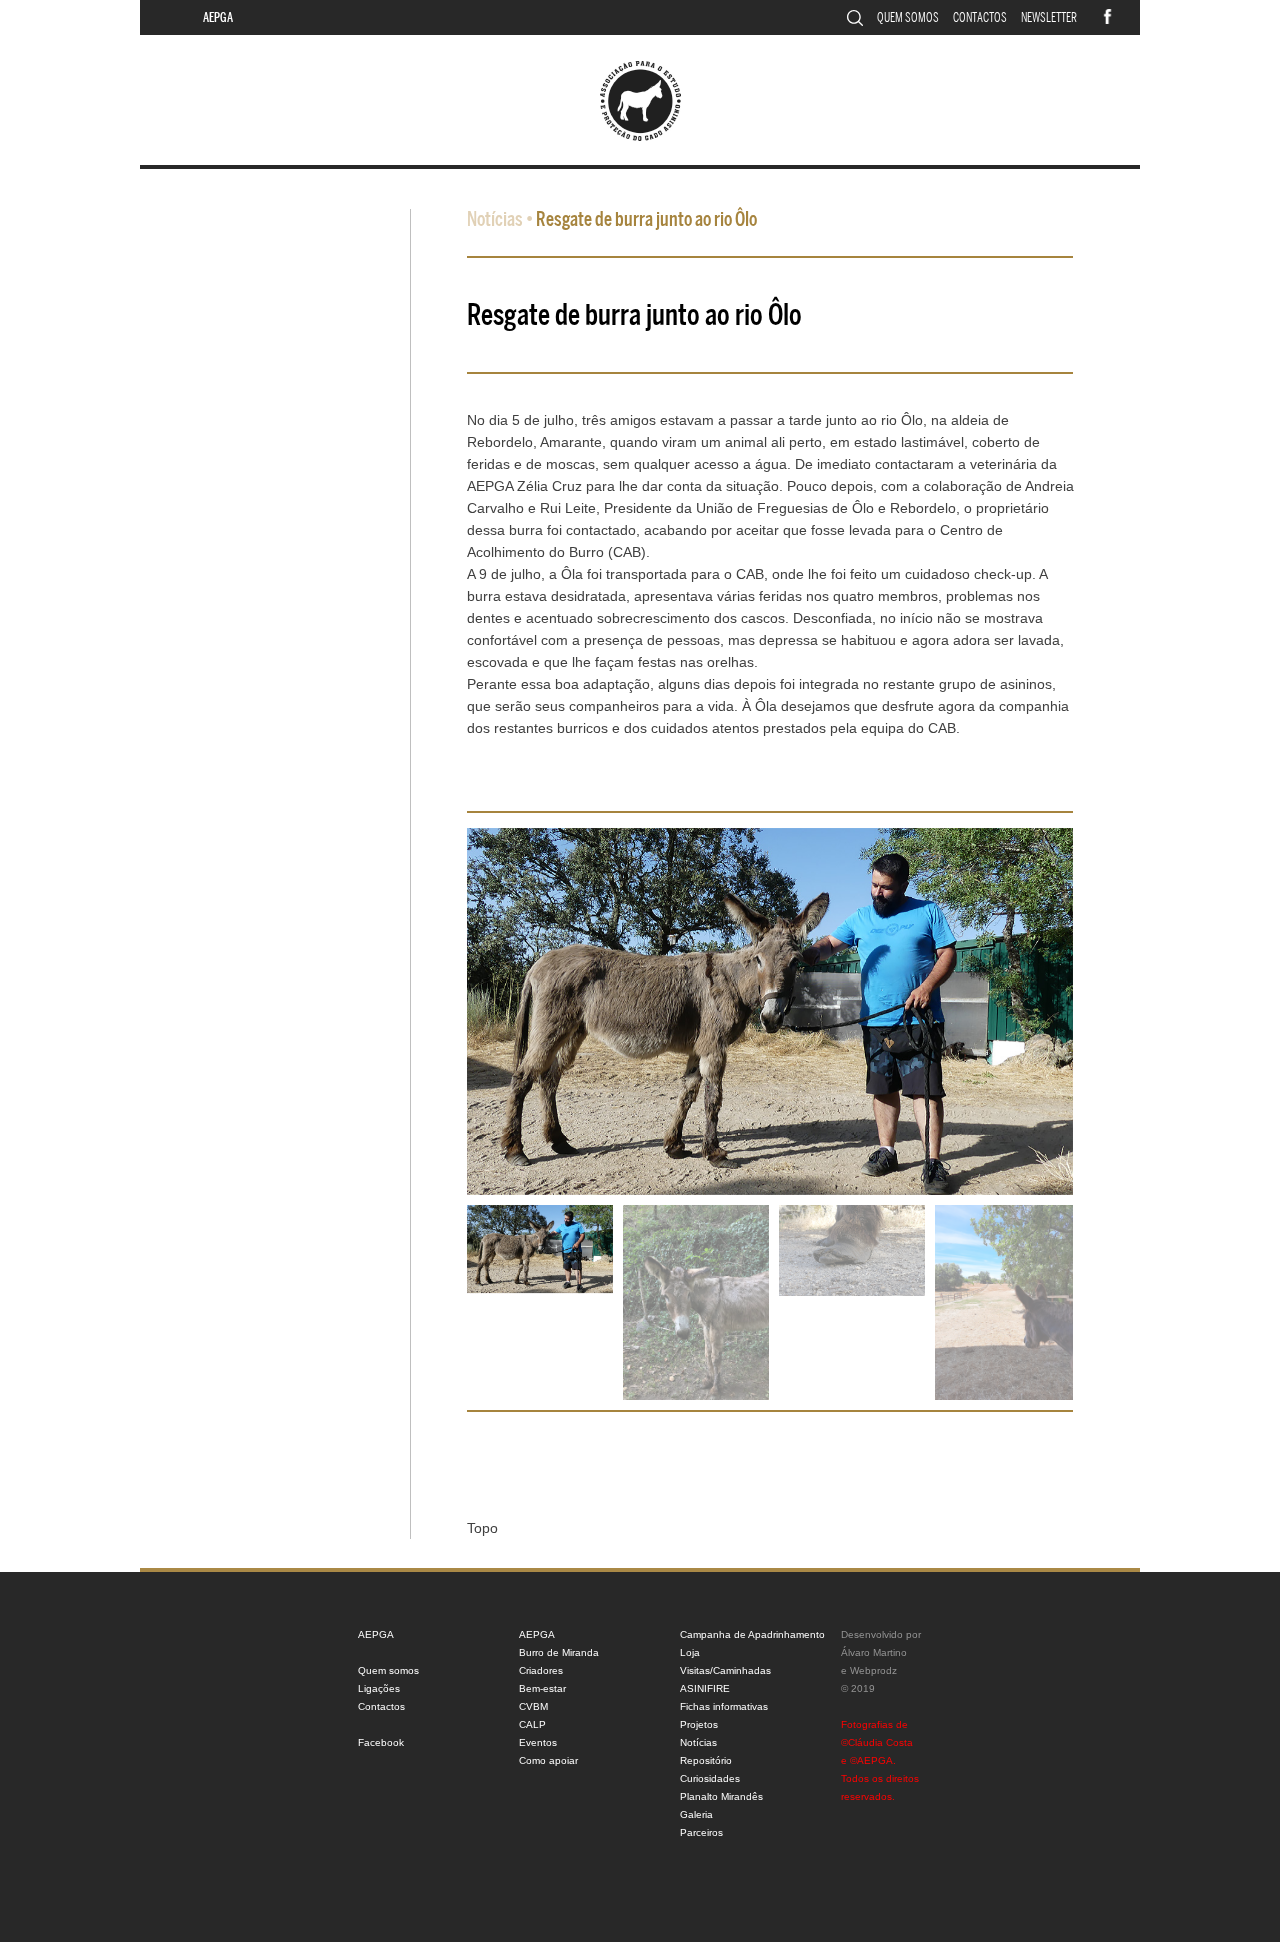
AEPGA (218, 17)
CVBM (533, 1706)
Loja (690, 1652)
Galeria (696, 1814)
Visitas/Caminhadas (725, 1670)
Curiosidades (710, 1778)
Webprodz (873, 1670)
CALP (532, 1724)
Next (1094, 1027)
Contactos (980, 17)
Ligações (379, 1688)
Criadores (541, 1670)
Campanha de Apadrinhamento (752, 1634)
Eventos (538, 1742)
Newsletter (1049, 17)
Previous (446, 1027)
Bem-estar (542, 1688)
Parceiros (701, 1832)
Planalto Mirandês (721, 1796)
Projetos (699, 1724)
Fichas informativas (724, 1706)
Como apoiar (548, 1760)
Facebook (381, 1742)
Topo (482, 1528)
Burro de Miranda (559, 1652)
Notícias (495, 219)
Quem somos (908, 17)
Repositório (706, 1760)
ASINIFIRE (705, 1688)
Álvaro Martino (874, 1652)
